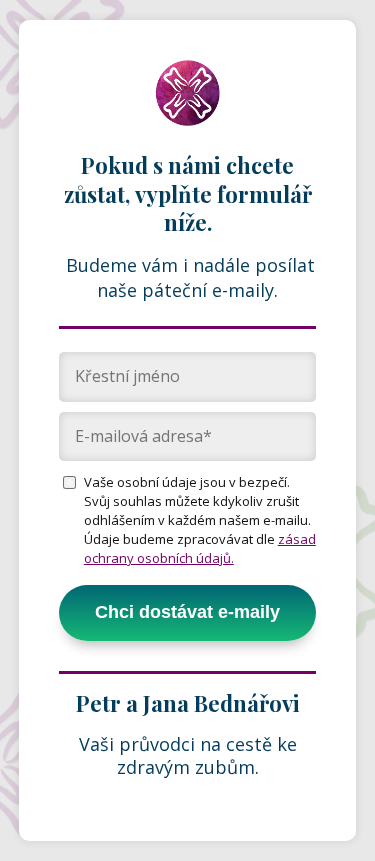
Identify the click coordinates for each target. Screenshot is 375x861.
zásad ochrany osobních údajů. (200, 548)
